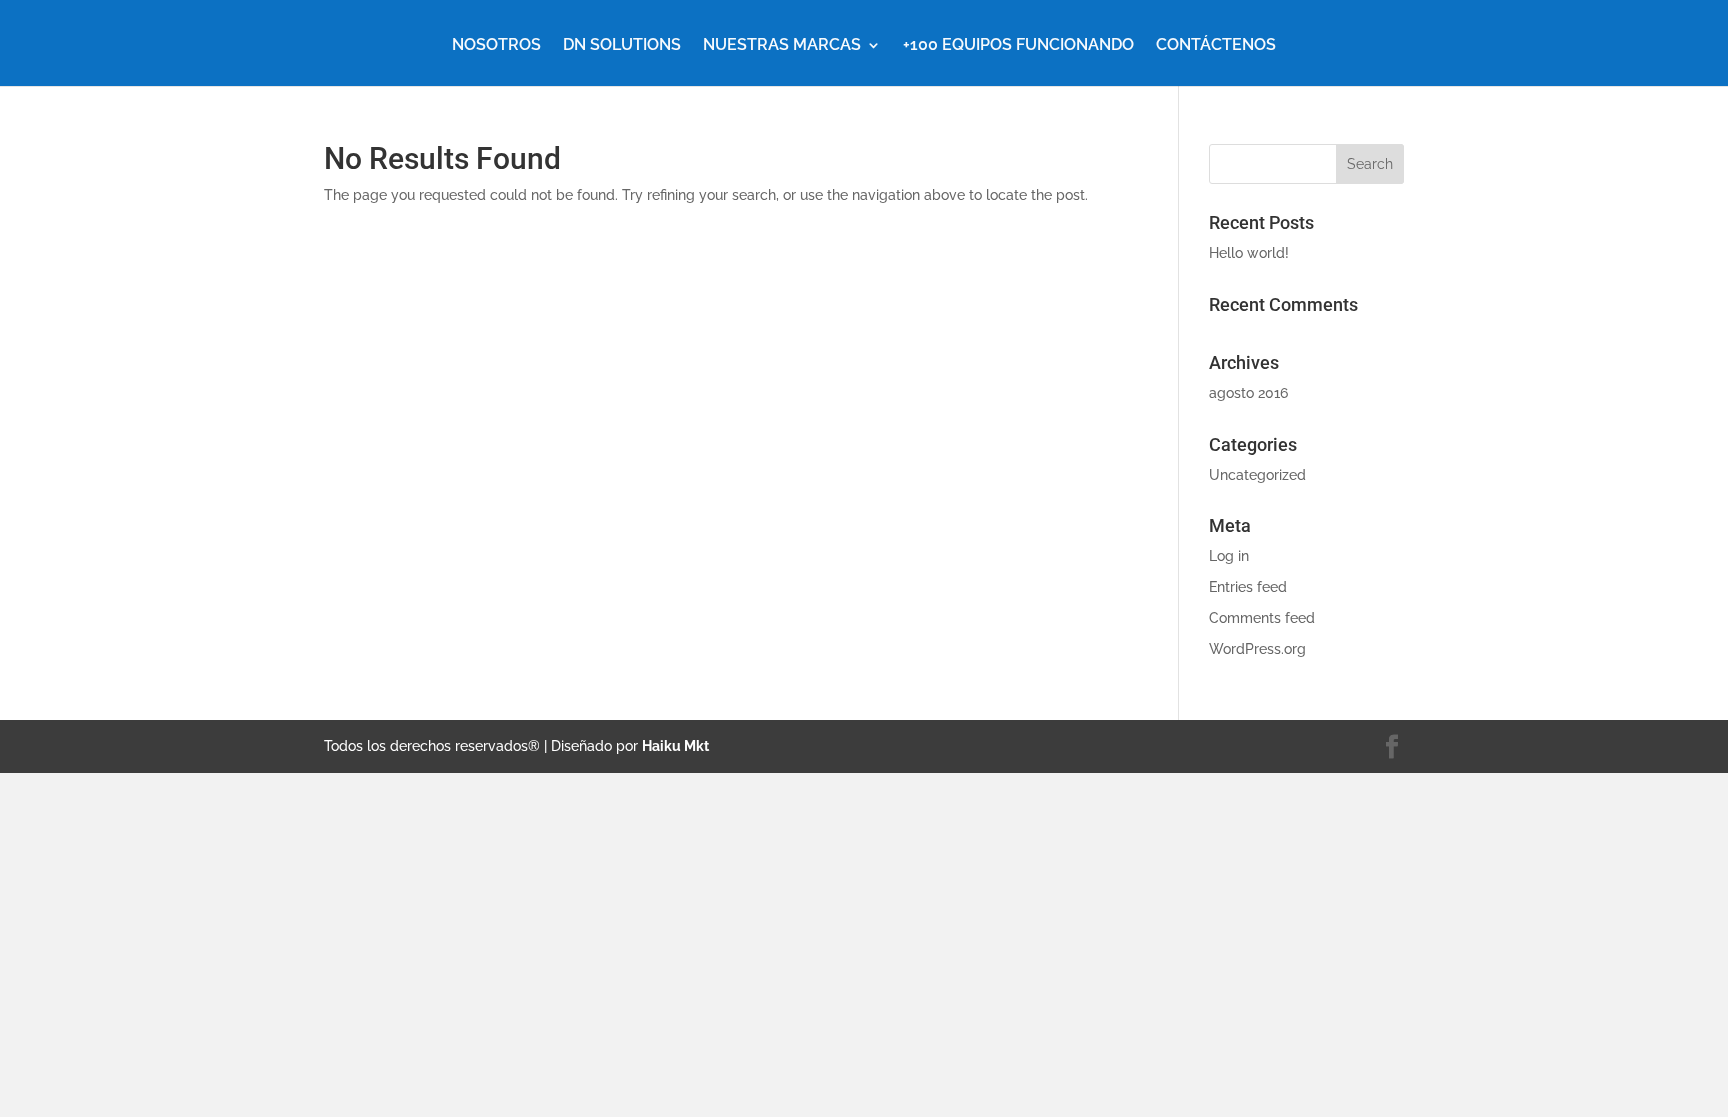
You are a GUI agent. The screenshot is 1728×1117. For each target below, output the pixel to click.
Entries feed (1248, 587)
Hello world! (1249, 253)
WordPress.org (1257, 649)
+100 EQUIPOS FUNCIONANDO (1018, 46)
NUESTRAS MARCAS (782, 46)
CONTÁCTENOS (1216, 46)
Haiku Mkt (675, 746)
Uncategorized (1257, 475)
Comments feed (1262, 618)
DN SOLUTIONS (622, 46)
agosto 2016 (1248, 393)
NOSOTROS (496, 46)
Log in (1229, 556)
